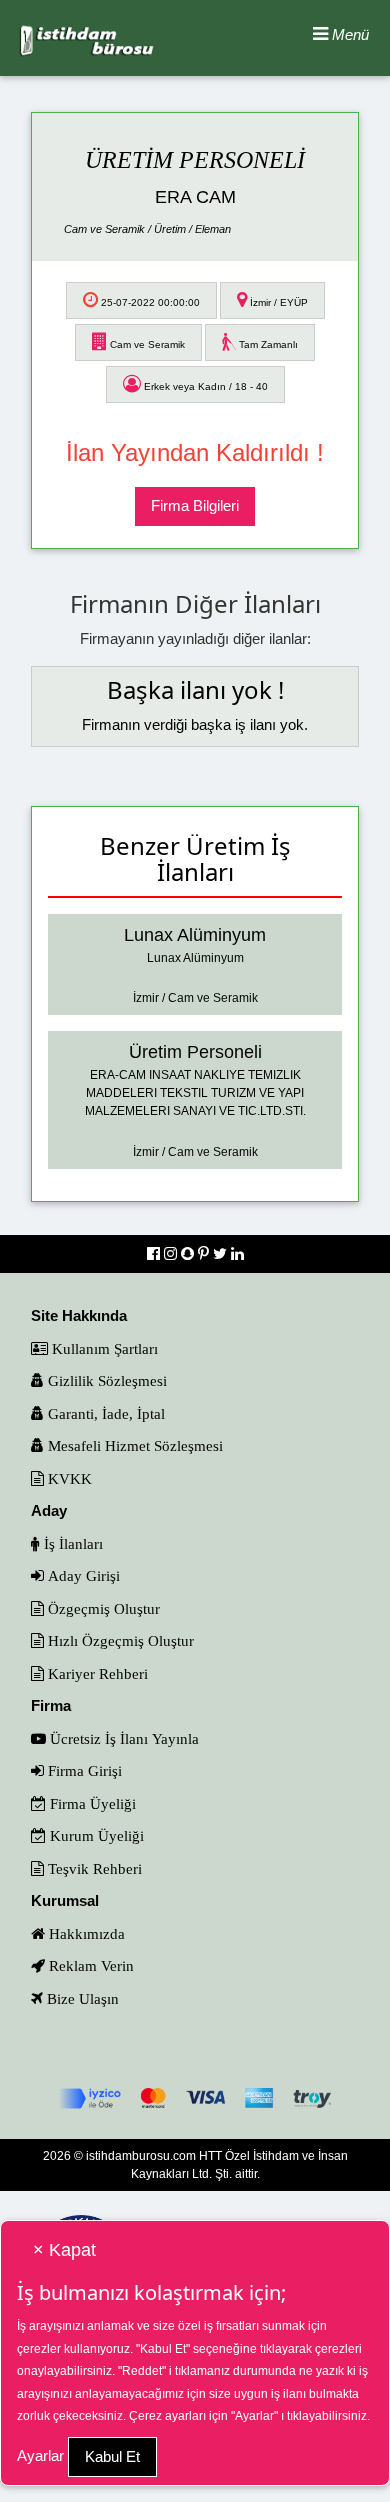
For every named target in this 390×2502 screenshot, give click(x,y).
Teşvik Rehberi (93, 1868)
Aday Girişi (82, 1575)
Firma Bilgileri (195, 505)
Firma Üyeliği (91, 1803)
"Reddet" (142, 2371)
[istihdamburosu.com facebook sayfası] (155, 1253)
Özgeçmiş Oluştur (102, 1608)
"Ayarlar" (254, 2416)
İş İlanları (71, 1543)
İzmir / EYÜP (277, 302)
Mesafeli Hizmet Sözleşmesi (133, 1445)
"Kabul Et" (163, 2349)
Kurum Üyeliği (95, 1835)
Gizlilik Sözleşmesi (105, 1380)
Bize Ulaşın (81, 1998)
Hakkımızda (85, 1933)
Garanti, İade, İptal (104, 1413)
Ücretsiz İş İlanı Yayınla (122, 1738)
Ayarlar (40, 2455)
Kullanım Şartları (103, 1348)
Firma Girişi (83, 1770)
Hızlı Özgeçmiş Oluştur (119, 1640)
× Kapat (64, 2250)
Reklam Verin (89, 1965)
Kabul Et (112, 2456)
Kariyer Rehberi (96, 1673)
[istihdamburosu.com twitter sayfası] (222, 1253)
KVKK (68, 1478)
